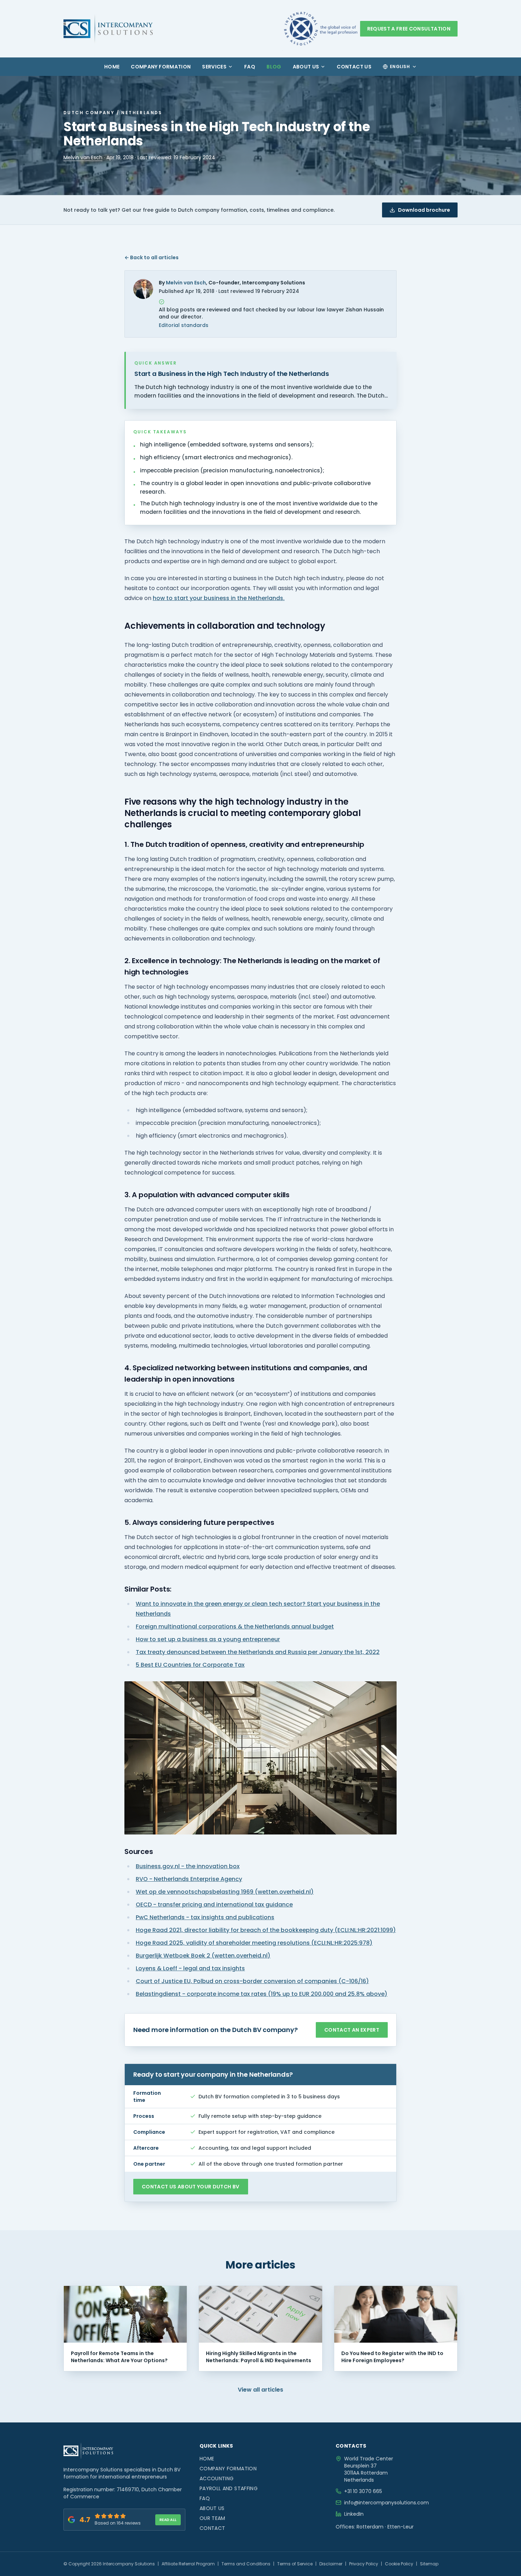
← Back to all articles (152, 257)
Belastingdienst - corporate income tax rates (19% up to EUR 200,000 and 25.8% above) (262, 1994)
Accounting (217, 2478)
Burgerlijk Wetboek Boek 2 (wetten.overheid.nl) (203, 1956)
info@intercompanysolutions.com (386, 2503)
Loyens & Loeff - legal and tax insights (190, 1968)
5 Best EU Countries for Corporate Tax (190, 1665)
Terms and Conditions (246, 2564)
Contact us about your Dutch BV (191, 2187)
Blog (274, 67)
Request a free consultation (409, 29)
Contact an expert (352, 2030)
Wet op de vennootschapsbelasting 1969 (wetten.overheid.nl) (225, 1892)
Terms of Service (295, 2564)
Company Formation (161, 67)
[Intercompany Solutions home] (108, 29)
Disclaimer (331, 2564)
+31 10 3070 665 (363, 2491)
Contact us (354, 67)
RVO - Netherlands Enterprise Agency (189, 1879)
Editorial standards (184, 325)
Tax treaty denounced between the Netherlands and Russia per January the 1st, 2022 (258, 1652)
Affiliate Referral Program (188, 2564)
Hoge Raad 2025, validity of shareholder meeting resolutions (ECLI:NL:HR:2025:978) (254, 1943)
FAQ (250, 67)
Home (112, 67)
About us (306, 67)
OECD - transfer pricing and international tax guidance (214, 1905)
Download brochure (424, 210)
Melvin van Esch (83, 157)
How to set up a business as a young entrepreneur (208, 1639)
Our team (212, 2518)
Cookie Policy (399, 2564)
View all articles (260, 2390)
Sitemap (429, 2564)
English (400, 66)
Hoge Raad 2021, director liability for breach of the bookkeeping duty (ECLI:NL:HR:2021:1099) (266, 1930)
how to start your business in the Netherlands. (219, 598)
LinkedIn (354, 2514)
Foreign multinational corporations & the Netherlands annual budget (235, 1626)
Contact (212, 2528)
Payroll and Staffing (229, 2488)
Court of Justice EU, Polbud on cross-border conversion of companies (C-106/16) (252, 1981)
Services (214, 67)
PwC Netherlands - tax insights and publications (205, 1917)
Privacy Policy (364, 2564)
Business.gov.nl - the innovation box (188, 1866)
